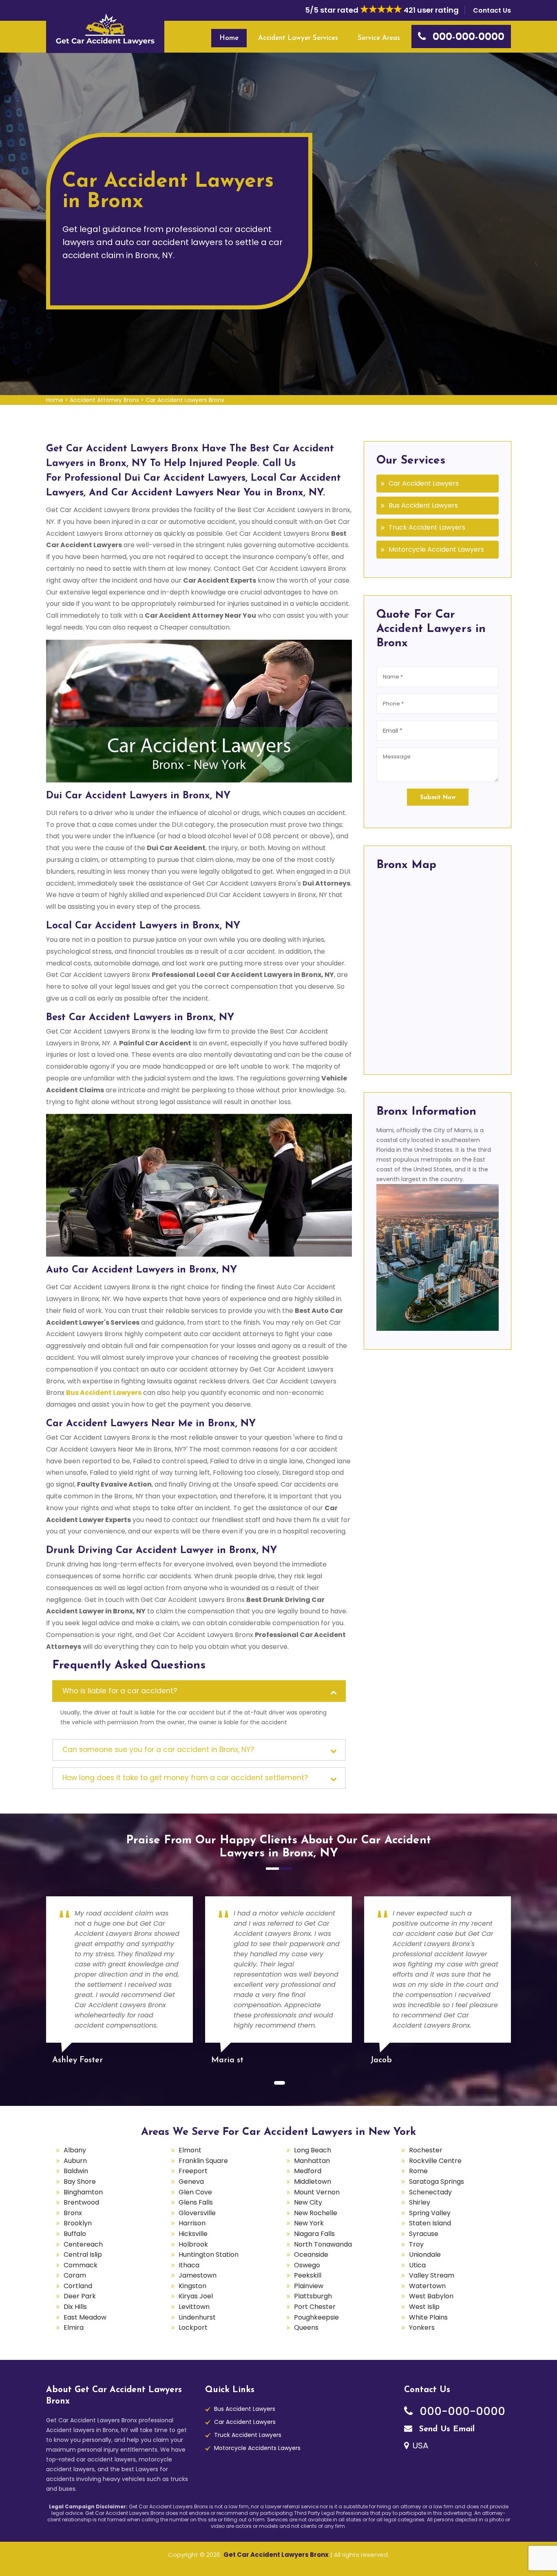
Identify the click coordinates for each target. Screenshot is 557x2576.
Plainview (309, 2286)
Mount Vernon (317, 2192)
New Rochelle (316, 2213)
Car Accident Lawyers (424, 483)
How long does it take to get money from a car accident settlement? (185, 1778)
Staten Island (430, 2223)
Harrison (192, 2223)
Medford (308, 2171)
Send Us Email (445, 2429)
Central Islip (83, 2255)
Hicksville (193, 2234)
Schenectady (430, 2192)
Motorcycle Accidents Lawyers (257, 2448)
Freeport (193, 2171)
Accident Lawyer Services (298, 38)
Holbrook (193, 2244)
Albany (75, 2150)
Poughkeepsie (316, 2317)
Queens (306, 2327)
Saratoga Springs (437, 2182)
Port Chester (315, 2307)
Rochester (426, 2150)
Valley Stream (432, 2275)
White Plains (428, 2317)
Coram (75, 2275)
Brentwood (81, 2202)
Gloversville (197, 2213)
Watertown (427, 2286)
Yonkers (422, 2327)
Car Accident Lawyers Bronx (185, 400)
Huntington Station (209, 2255)
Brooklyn (78, 2223)
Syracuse (424, 2234)
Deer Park (80, 2296)
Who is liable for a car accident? (120, 1691)
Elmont (190, 2150)
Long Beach (313, 2150)
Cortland (78, 2286)
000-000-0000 (461, 2411)
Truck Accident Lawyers (427, 527)
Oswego (307, 2265)
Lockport (193, 2327)
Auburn (75, 2161)
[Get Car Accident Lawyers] (105, 29)
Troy (416, 2244)
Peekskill (308, 2275)
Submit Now (438, 798)
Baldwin (76, 2171)
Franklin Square (203, 2161)
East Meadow (85, 2317)
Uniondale (425, 2255)
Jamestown (198, 2275)
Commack (81, 2265)
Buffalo (75, 2234)
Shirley (420, 2202)
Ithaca (189, 2265)
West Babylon (431, 2296)
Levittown (194, 2307)
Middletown (313, 2182)
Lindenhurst (197, 2317)
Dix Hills (75, 2307)
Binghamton (83, 2192)
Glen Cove (195, 2192)
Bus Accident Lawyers (423, 505)
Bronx (73, 2213)
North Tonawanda (323, 2244)
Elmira (74, 2327)
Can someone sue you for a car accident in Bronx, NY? (158, 1750)
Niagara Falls (314, 2234)
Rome (418, 2171)
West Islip (424, 2307)
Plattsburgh (313, 2296)
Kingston (192, 2286)
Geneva (191, 2182)
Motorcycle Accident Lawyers (436, 549)
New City (308, 2202)
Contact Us (492, 10)
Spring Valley (430, 2213)
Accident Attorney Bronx (104, 400)
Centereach (83, 2244)
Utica (417, 2265)
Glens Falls (196, 2202)
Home (229, 38)
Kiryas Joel (196, 2296)
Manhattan (312, 2161)
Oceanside (311, 2255)
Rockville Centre (435, 2161)
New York (309, 2223)
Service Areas (379, 38)
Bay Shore (80, 2182)
